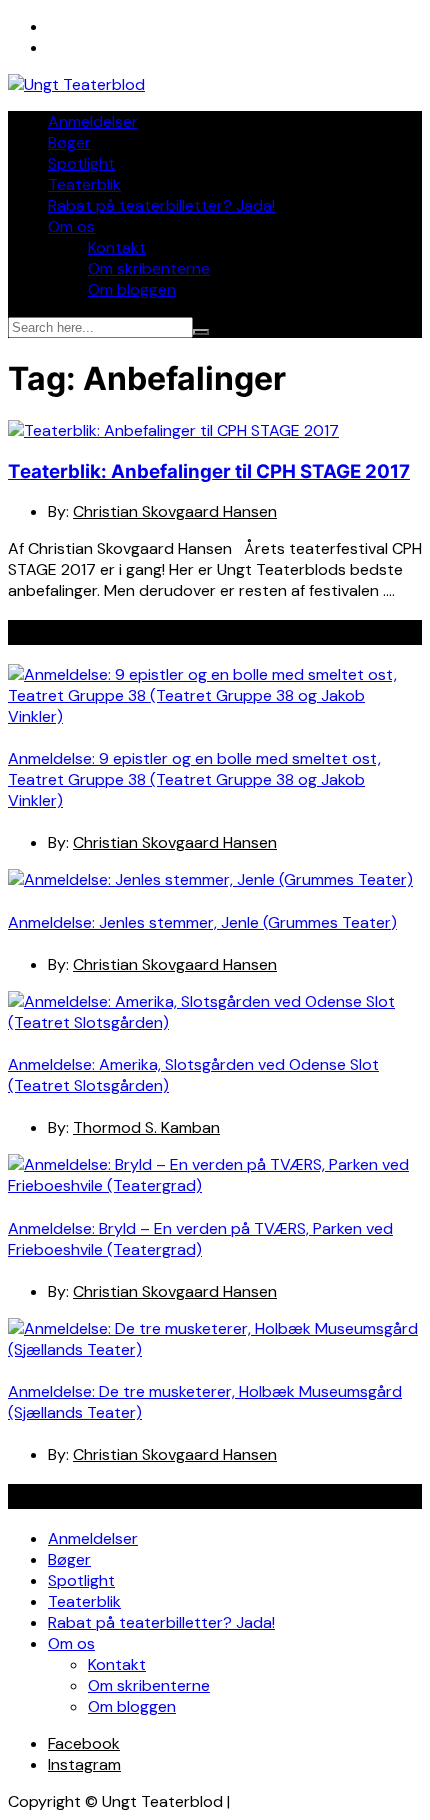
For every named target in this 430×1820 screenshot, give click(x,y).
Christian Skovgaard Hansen (175, 511)
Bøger (69, 142)
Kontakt (117, 247)
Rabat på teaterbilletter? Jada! (161, 205)
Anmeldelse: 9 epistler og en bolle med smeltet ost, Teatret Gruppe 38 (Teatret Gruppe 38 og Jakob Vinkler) (194, 779)
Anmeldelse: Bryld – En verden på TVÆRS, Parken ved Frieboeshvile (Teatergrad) (200, 1239)
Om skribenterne (149, 268)
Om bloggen (132, 289)
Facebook (84, 1743)
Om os (71, 226)
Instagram (84, 1764)
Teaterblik (84, 184)
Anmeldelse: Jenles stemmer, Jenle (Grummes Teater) (202, 922)
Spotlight (81, 163)
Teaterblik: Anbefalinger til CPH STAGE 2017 (209, 471)
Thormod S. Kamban (146, 1127)
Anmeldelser (93, 121)
